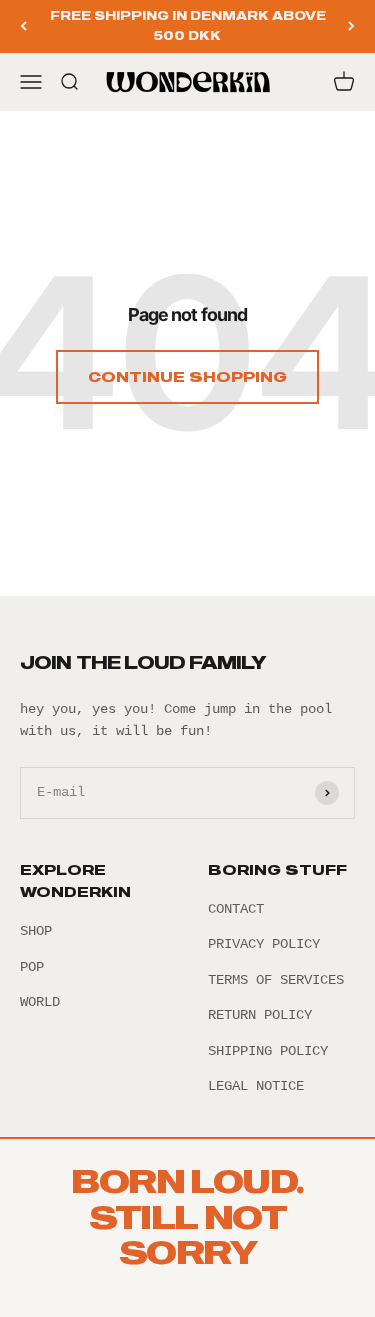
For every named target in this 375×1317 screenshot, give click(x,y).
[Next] (351, 26)
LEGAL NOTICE (256, 1086)
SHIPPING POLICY (268, 1051)
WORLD (40, 1002)
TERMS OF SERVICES (276, 980)
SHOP (36, 931)
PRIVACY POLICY (264, 944)
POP (32, 967)
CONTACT (236, 909)
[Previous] (23, 26)
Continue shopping (187, 376)
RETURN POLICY (260, 1015)
